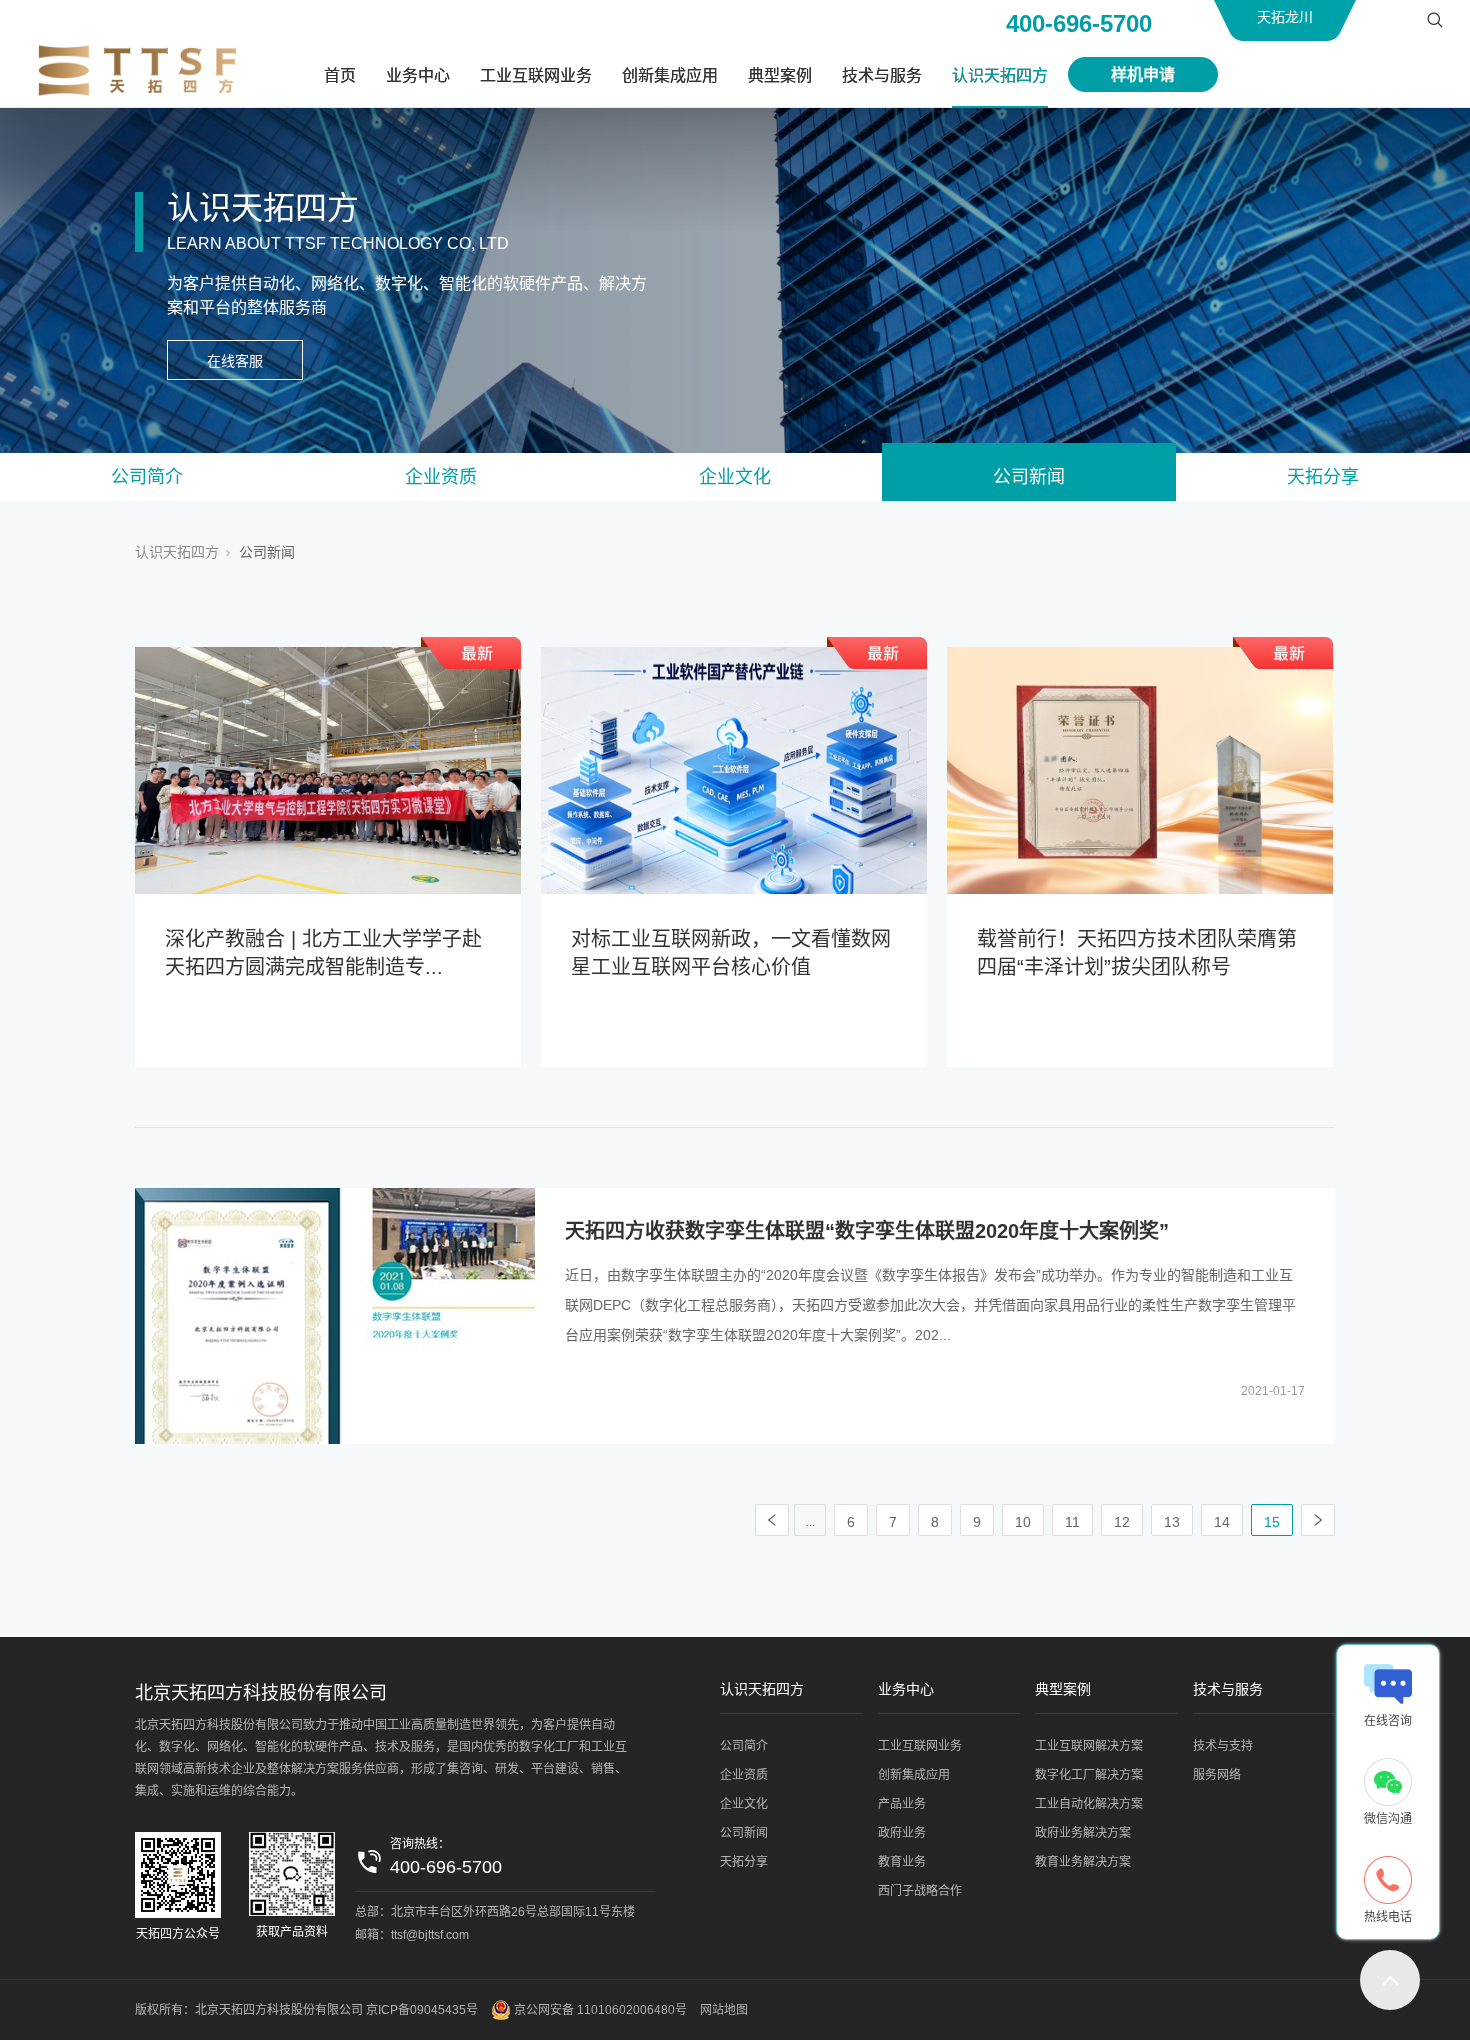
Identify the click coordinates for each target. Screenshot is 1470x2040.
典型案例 (780, 75)
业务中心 (418, 75)
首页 (340, 75)
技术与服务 (882, 75)
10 (1023, 1522)
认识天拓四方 (1000, 75)
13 (1172, 1522)
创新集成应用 (670, 75)
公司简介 (147, 477)
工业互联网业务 (536, 75)
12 (1122, 1522)
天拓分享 (1323, 477)
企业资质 (441, 477)
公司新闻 (1029, 477)
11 (1072, 1522)
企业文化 (735, 477)
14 (1222, 1522)
